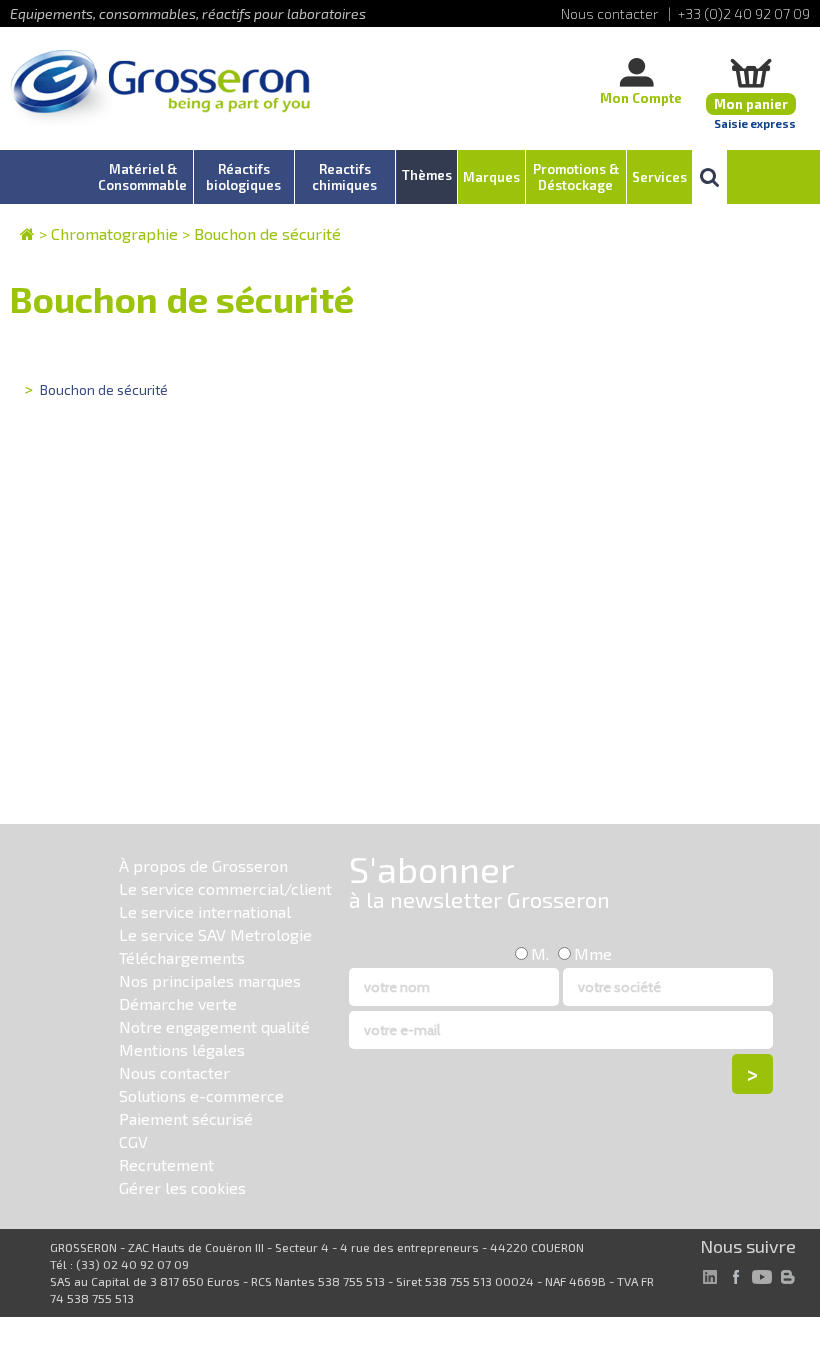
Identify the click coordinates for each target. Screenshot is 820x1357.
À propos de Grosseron (203, 865)
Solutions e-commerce (201, 1095)
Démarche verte (178, 1003)
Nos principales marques (210, 980)
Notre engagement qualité (214, 1026)
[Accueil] (160, 89)
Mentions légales (182, 1049)
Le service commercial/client (225, 888)
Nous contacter (174, 1072)
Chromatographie (114, 233)
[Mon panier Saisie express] (751, 72)
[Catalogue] (27, 233)
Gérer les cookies (182, 1187)
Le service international (205, 911)
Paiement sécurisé (186, 1118)
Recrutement (166, 1164)
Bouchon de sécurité (267, 233)
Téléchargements (182, 957)
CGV (133, 1141)
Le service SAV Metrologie (215, 934)
